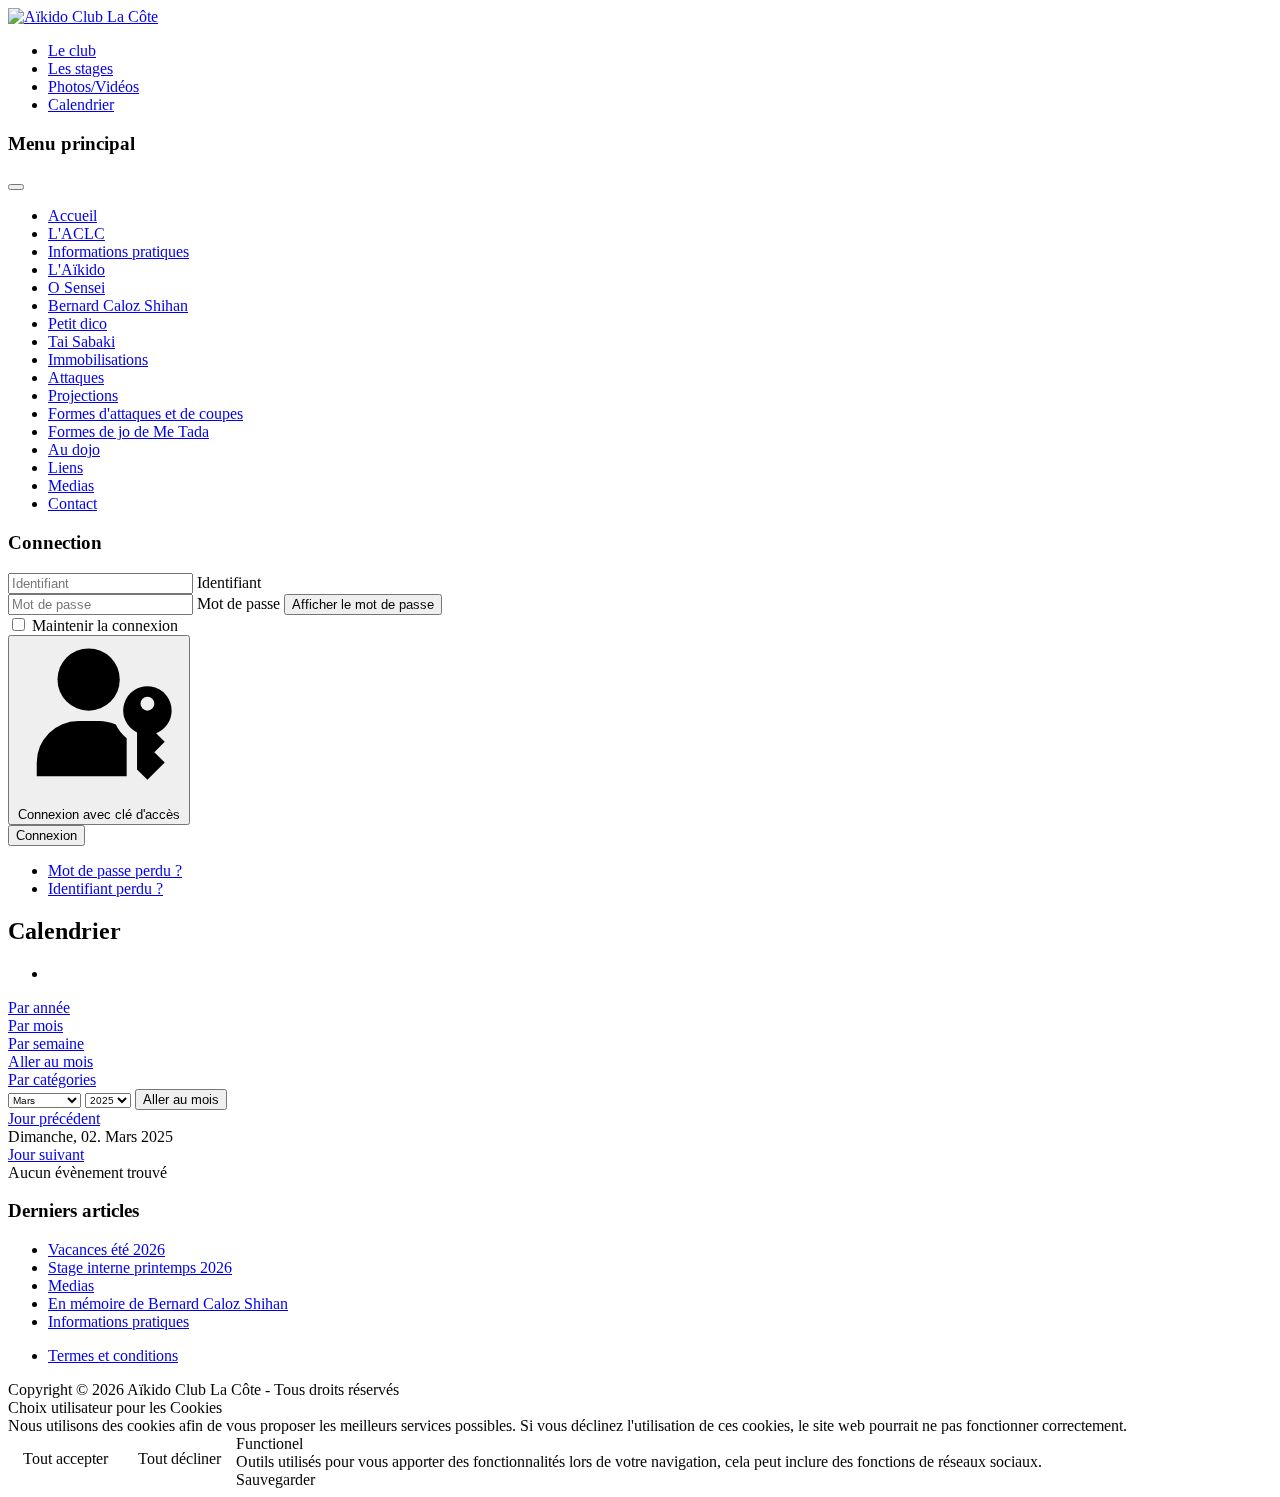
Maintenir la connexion (105, 625)
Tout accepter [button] (65, 1458)
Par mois (35, 1025)
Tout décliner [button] (179, 1458)
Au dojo (74, 449)
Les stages (80, 68)
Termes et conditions (113, 1355)
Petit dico (77, 323)
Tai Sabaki (81, 341)
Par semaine (46, 1043)
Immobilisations (98, 359)
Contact (72, 503)
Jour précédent (54, 1118)
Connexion (46, 835)
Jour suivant (46, 1154)
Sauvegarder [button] (275, 1479)
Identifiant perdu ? (105, 888)
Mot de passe (238, 603)
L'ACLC (76, 233)
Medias (71, 485)
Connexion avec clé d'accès (99, 814)
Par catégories (52, 1079)
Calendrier (81, 104)
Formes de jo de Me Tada (128, 431)
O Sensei (76, 287)
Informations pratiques (118, 251)
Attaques (76, 377)
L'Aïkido (76, 269)
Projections (83, 395)
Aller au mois (50, 1061)
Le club (72, 50)
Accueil (72, 215)
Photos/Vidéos (93, 86)
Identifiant (229, 582)
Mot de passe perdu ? (115, 870)
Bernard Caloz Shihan (118, 305)
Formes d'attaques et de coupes (145, 413)
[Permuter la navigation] (16, 187)
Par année (39, 1007)
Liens (65, 467)
